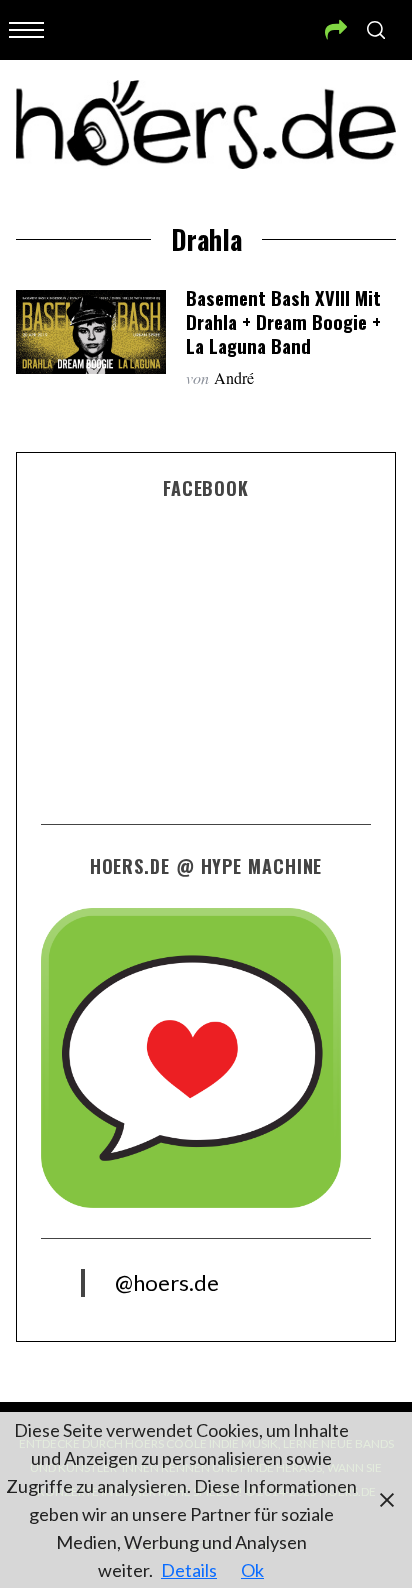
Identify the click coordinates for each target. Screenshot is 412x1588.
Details (189, 1570)
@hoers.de (167, 1282)
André (234, 377)
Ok (252, 1570)
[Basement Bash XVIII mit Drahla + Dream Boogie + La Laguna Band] (91, 332)
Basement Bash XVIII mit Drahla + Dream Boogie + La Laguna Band (283, 321)
